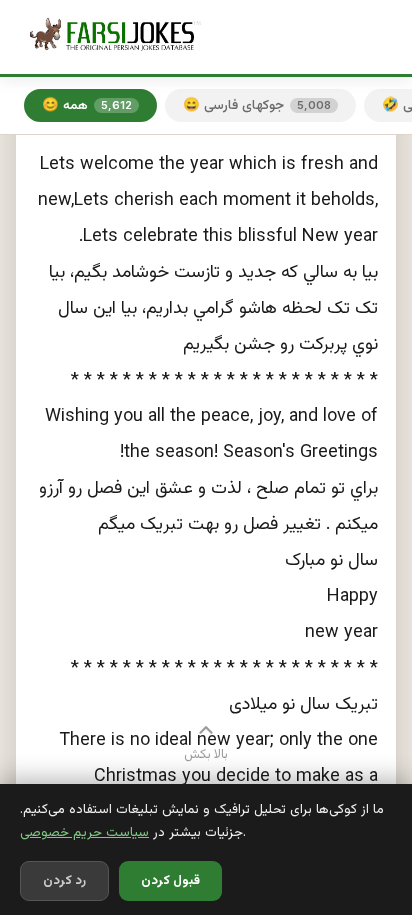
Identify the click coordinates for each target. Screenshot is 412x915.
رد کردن (64, 881)
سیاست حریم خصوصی (84, 832)
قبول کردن (170, 881)
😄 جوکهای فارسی (257, 105)
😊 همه (87, 105)
